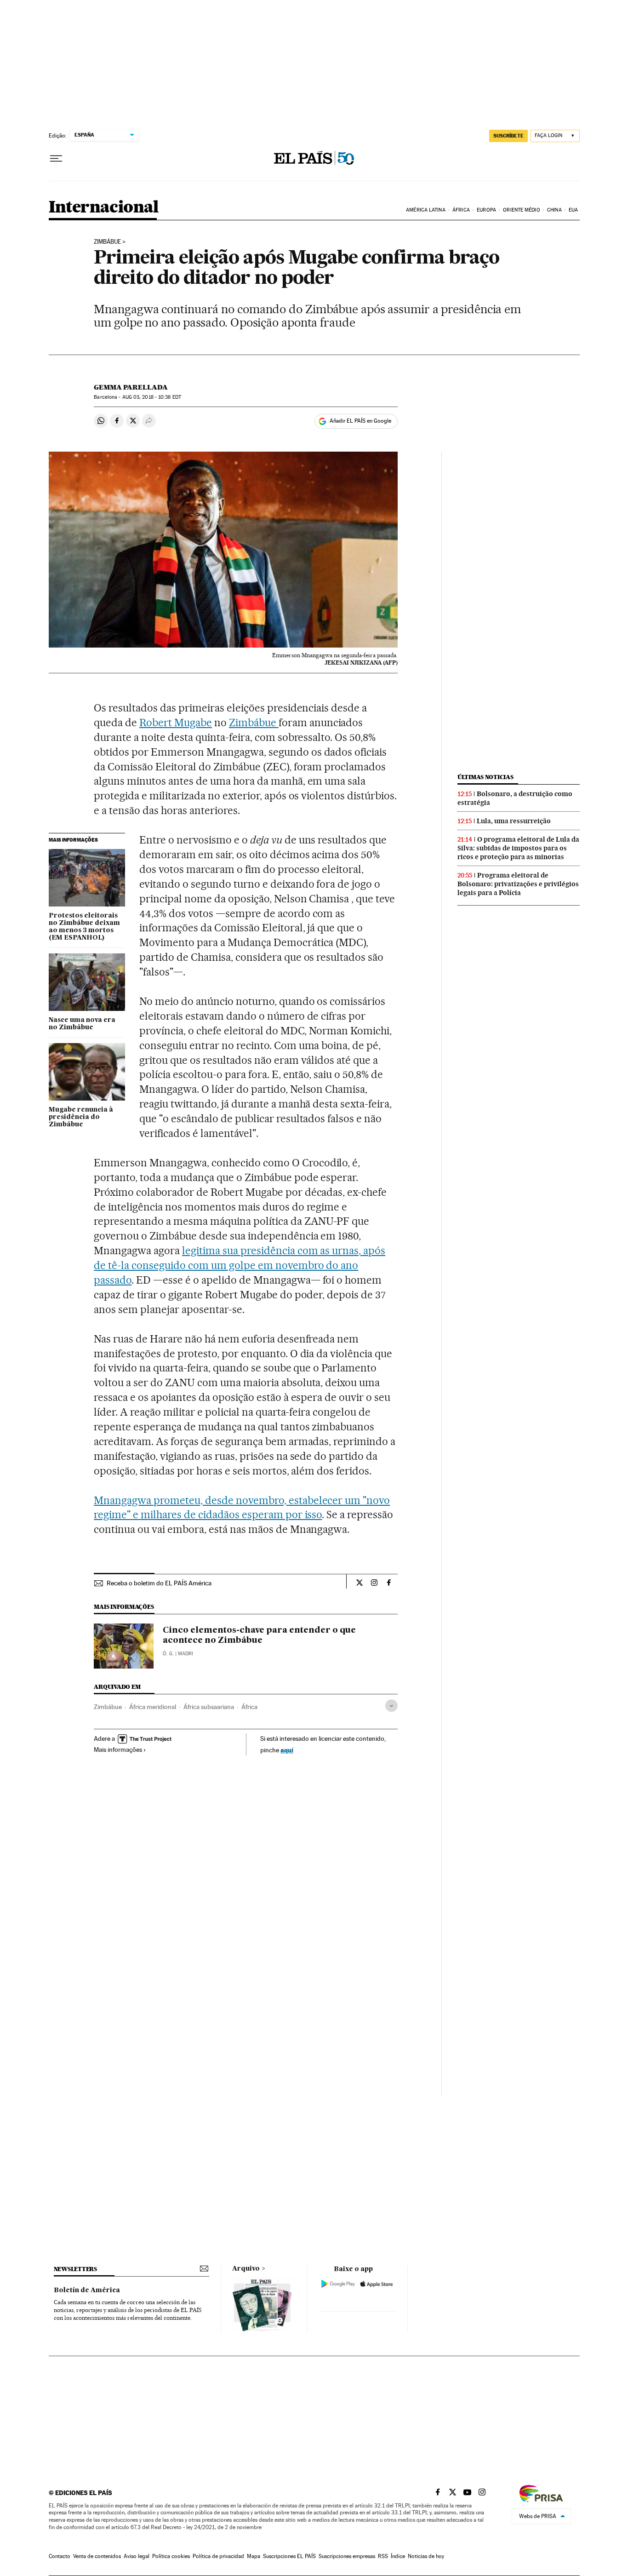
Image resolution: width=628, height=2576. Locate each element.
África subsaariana (209, 1707)
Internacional (104, 208)
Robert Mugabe (176, 723)
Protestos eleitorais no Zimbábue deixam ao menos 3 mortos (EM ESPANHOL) (84, 927)
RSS (383, 2556)
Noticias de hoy (426, 2556)
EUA (573, 210)
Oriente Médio (521, 210)
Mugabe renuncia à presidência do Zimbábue (81, 1117)
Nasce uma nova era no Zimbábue (82, 1024)
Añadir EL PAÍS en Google (360, 421)
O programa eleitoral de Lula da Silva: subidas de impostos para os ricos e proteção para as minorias (518, 848)
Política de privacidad (218, 2556)
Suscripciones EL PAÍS (289, 2556)
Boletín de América (87, 2290)
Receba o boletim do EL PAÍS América (159, 1583)
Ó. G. (168, 1654)
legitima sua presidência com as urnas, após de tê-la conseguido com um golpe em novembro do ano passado (240, 1265)
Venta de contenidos (97, 2556)
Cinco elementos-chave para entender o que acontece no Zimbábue (259, 1635)
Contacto (60, 2556)
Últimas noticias (485, 777)
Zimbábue (107, 242)
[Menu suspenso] (56, 159)
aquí (287, 1750)
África (461, 210)
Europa (486, 210)
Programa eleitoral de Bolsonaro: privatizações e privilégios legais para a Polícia (518, 884)
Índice (398, 2556)
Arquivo (246, 2269)
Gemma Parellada (131, 387)
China (554, 210)
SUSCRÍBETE (508, 136)
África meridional (153, 1707)
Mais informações (118, 1750)
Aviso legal (137, 2556)
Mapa (254, 2556)
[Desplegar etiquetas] (391, 1706)
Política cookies (171, 2556)
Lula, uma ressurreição (514, 821)
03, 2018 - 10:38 (152, 397)
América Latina (425, 210)
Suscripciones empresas (347, 2556)
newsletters (75, 2269)
